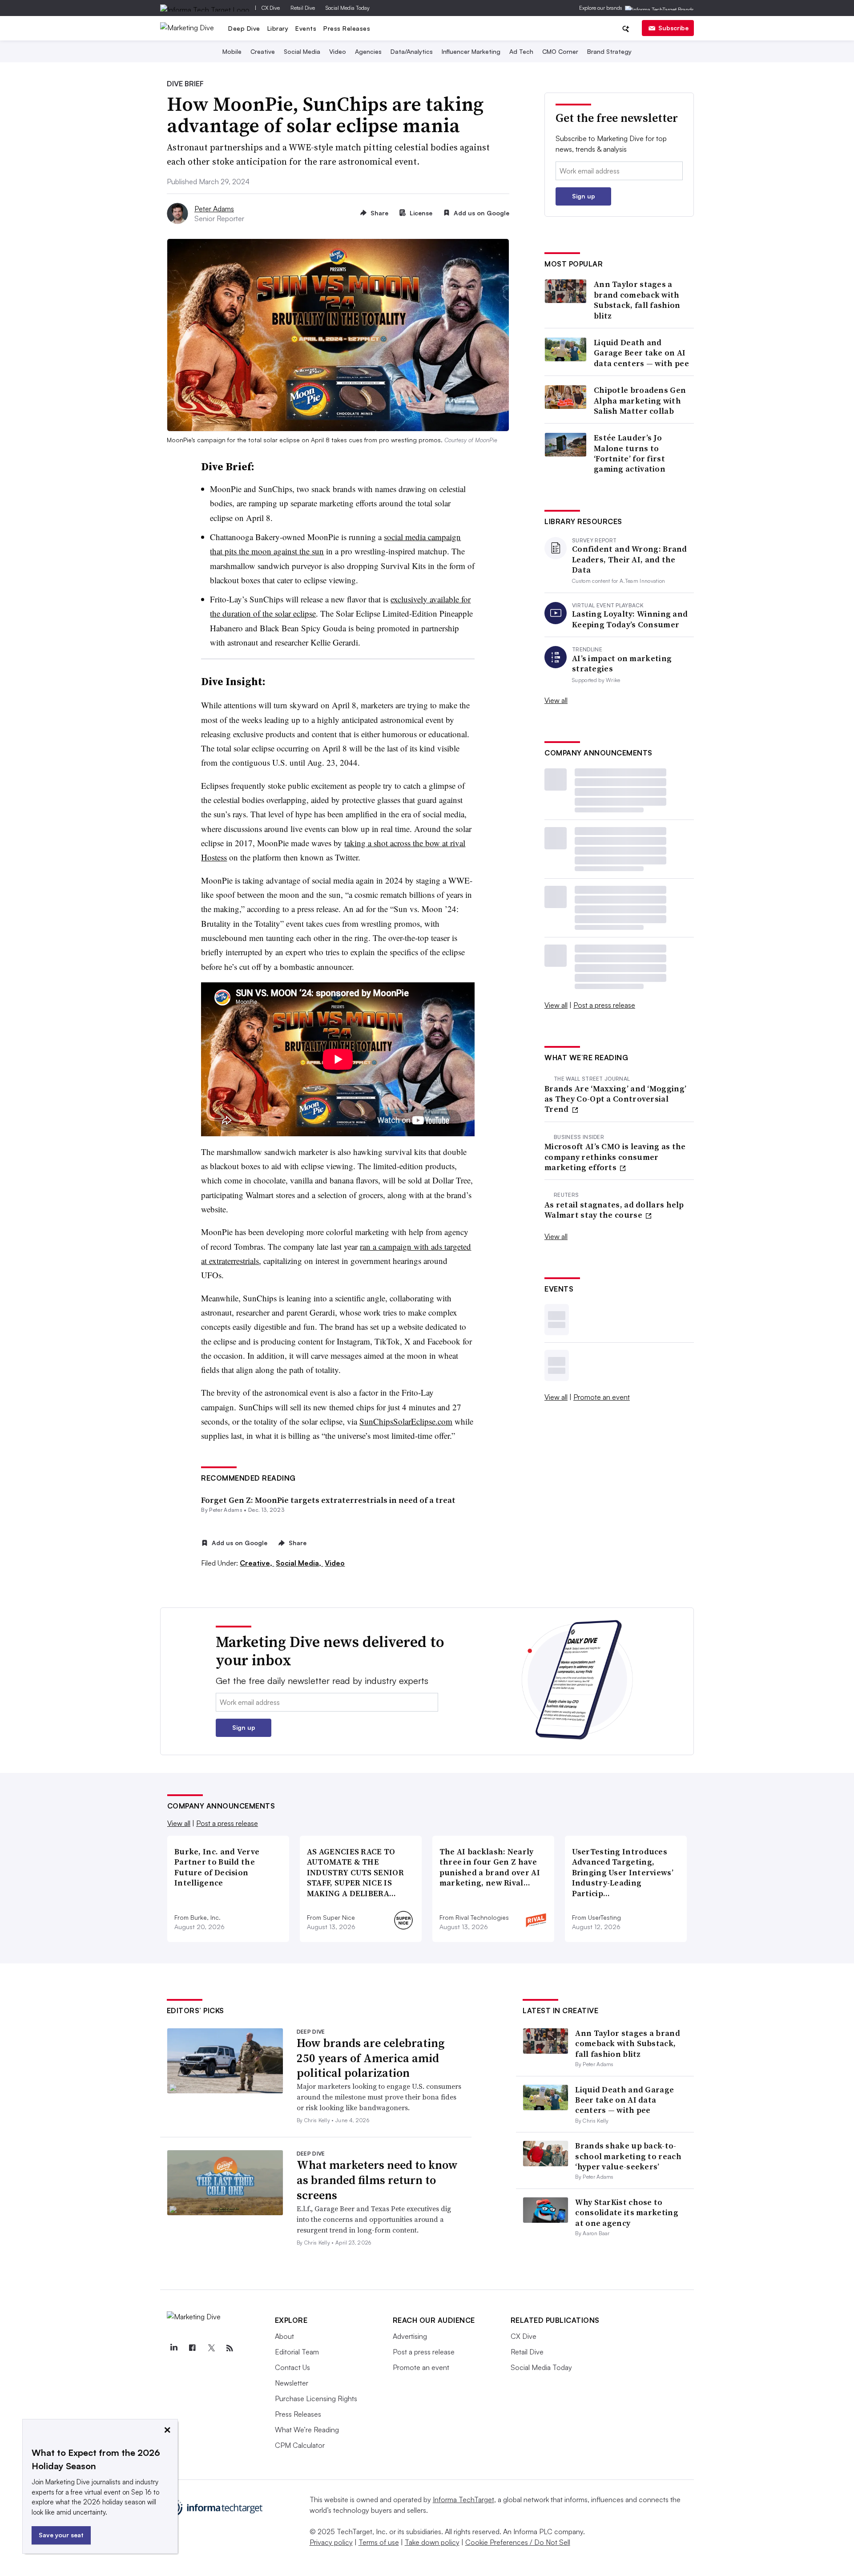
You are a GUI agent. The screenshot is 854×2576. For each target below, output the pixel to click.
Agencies (368, 51)
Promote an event (602, 1397)
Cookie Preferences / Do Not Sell (518, 2542)
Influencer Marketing (471, 51)
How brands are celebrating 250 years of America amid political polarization (371, 2058)
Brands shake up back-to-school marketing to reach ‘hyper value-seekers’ (628, 2156)
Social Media (302, 51)
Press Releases (347, 28)
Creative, (257, 1563)
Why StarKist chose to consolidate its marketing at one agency (627, 2213)
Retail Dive (303, 8)
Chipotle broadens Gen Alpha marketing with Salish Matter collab (640, 400)
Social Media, (299, 1563)
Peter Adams (214, 209)
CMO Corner (560, 51)
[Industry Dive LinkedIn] (174, 2348)
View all (556, 700)
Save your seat (61, 2535)
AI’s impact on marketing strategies (622, 664)
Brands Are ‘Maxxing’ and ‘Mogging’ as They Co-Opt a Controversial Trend (615, 1099)
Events (306, 28)
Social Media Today (348, 8)
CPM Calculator (300, 2445)
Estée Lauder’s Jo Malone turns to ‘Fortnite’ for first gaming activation (630, 453)
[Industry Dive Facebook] (193, 2348)
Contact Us (292, 2367)
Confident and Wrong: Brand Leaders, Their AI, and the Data (630, 559)
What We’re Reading (307, 2430)
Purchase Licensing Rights (316, 2398)
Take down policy (432, 2542)
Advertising (410, 2336)
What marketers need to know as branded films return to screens (377, 2180)
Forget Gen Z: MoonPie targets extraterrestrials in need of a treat (328, 1500)
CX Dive (271, 8)
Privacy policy (331, 2542)
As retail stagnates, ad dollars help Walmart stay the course (614, 1210)
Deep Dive (244, 28)
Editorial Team (297, 2352)
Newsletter (292, 2383)
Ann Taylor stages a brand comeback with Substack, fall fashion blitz (637, 300)
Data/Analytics (412, 51)
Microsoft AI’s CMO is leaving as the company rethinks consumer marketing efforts (615, 1157)
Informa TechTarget (463, 2499)
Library (278, 28)
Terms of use (379, 2542)
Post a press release (604, 1005)
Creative (263, 51)
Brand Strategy (609, 51)
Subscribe (673, 28)
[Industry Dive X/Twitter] (211, 2348)
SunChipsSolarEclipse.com (406, 1421)
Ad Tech (521, 51)
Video (338, 51)
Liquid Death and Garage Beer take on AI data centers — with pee (641, 353)
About (284, 2336)
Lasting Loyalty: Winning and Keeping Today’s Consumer (630, 619)
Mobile (232, 51)
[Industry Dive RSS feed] (230, 2348)
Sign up (584, 196)
